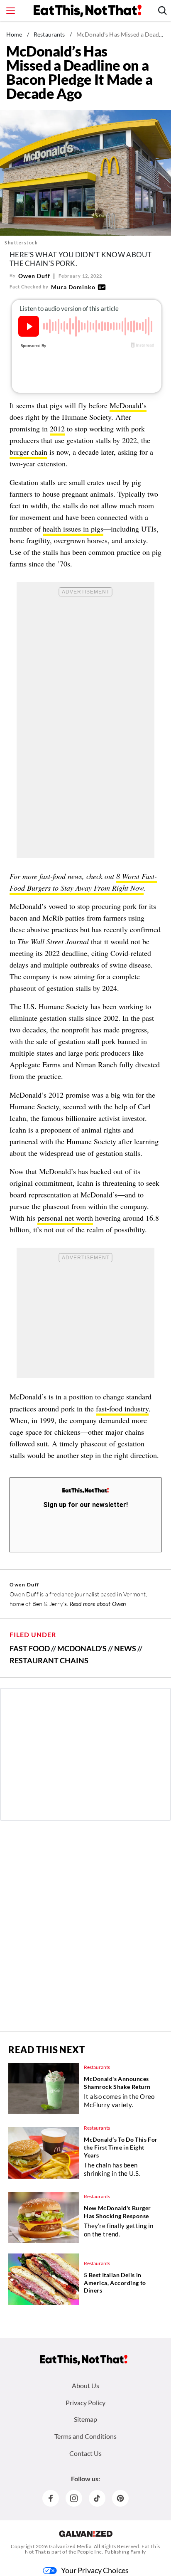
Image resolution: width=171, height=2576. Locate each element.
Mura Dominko (73, 287)
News (125, 1648)
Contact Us (85, 2453)
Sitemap (85, 2419)
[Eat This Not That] (85, 1491)
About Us (85, 2385)
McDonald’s (128, 405)
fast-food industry (122, 1409)
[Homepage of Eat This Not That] (84, 2360)
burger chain (28, 452)
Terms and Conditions (85, 2436)
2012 (57, 429)
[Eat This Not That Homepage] (88, 11)
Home (14, 34)
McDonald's (82, 1648)
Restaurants (49, 34)
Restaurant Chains (49, 1660)
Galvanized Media (70, 2546)
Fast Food (30, 1648)
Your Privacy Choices (95, 2570)
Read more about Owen (98, 1604)
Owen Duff (34, 276)
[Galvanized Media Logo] (86, 2534)
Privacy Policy (85, 2402)
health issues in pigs (73, 529)
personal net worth (65, 1218)
